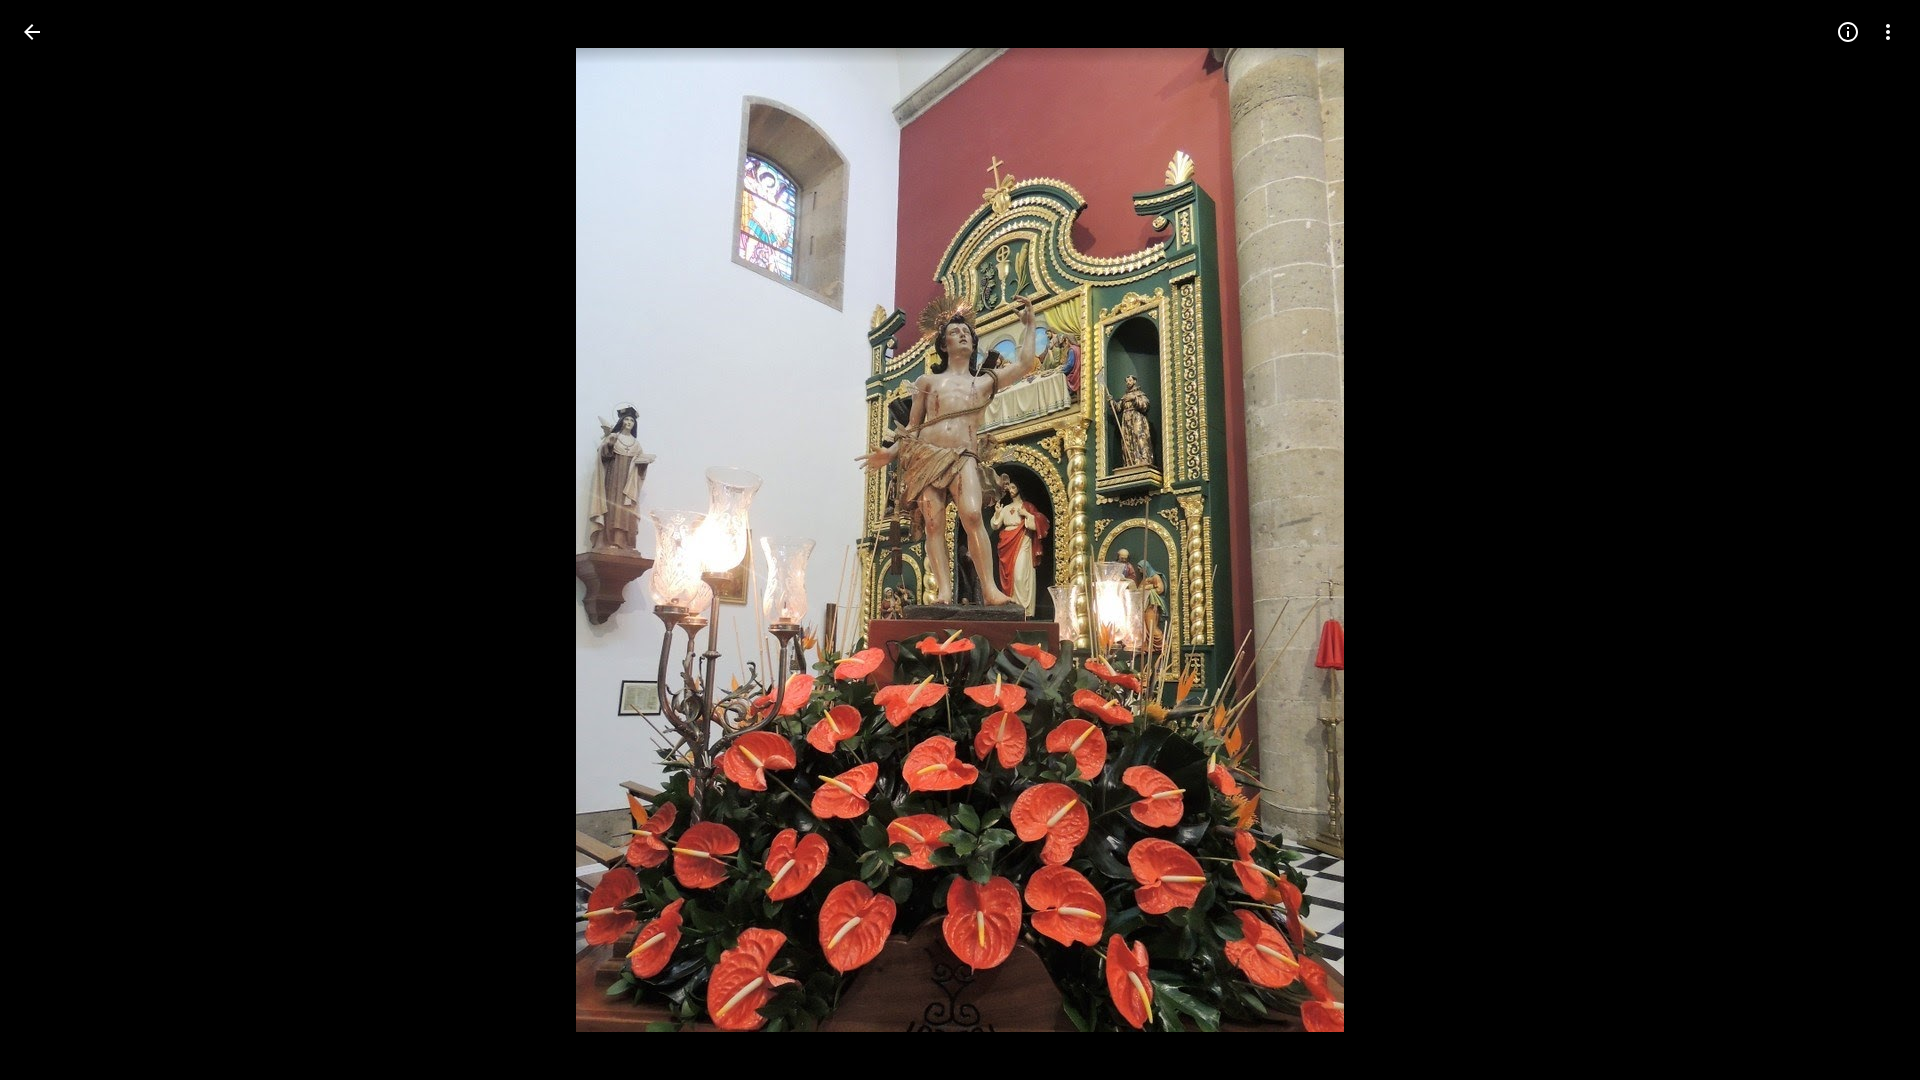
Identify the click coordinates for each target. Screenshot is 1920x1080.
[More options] (1888, 32)
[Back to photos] (32, 32)
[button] (1864, 540)
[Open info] (1848, 32)
